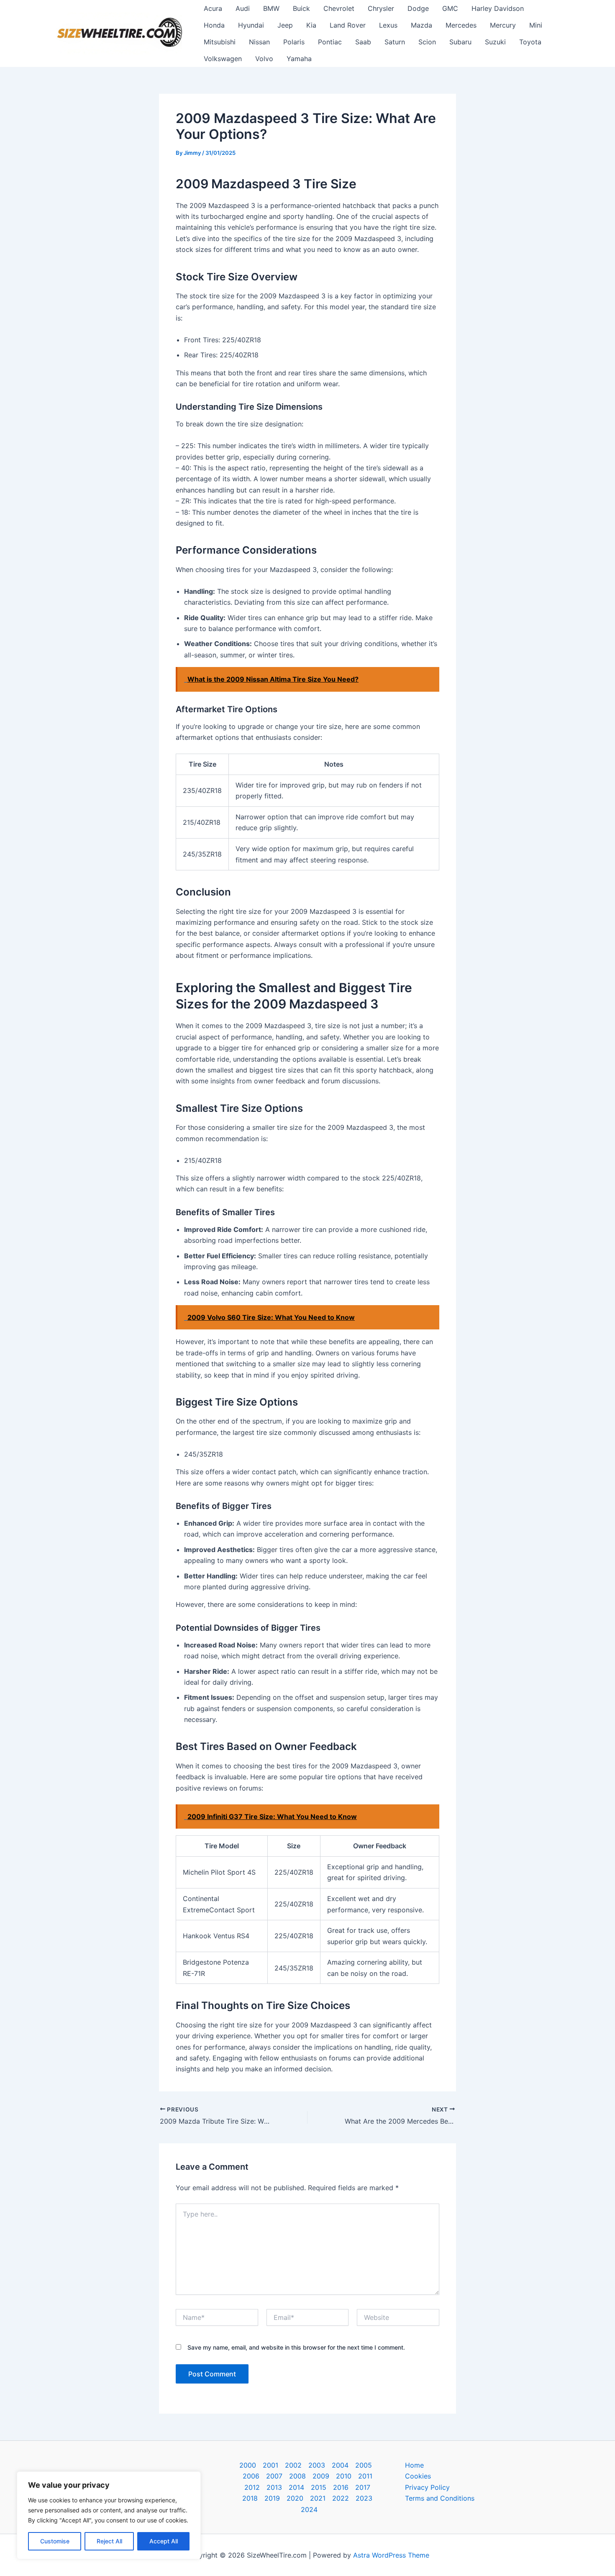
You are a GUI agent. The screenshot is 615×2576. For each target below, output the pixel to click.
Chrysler (381, 8)
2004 (340, 2465)
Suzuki (495, 42)
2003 (317, 2465)
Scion (427, 42)
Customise (55, 2541)
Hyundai (251, 25)
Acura (213, 8)
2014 (296, 2487)
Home (414, 2465)
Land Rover (348, 25)
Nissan (259, 42)
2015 (319, 2487)
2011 (365, 2476)
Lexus (388, 25)
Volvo (264, 59)
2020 (295, 2498)
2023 (364, 2498)
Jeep (285, 25)
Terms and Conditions (440, 2498)
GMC (450, 8)
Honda (214, 25)
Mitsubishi (220, 42)
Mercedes (461, 25)
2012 (252, 2487)
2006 (251, 2476)
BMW (271, 8)
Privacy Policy (427, 2487)
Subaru (460, 42)
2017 (363, 2487)
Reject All (109, 2541)
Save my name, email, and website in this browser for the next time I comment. (296, 2347)
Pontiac (330, 42)
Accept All (164, 2541)
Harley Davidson (498, 8)
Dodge (418, 8)
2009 (321, 2476)
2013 (274, 2487)
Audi (243, 8)
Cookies (418, 2476)
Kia (311, 25)
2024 (309, 2509)
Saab (363, 42)
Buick (301, 8)
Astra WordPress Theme (391, 2555)
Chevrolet (339, 8)
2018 (250, 2498)
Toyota (530, 42)
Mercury (503, 25)
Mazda (422, 25)
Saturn (395, 42)
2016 (341, 2487)
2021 (318, 2498)
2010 (344, 2476)
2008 (297, 2476)
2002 (293, 2465)
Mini (536, 25)
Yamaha (299, 59)
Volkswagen (223, 59)
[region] (109, 2515)
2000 (248, 2465)
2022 (341, 2498)
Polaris (294, 42)
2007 (274, 2476)
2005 (364, 2465)
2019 (272, 2498)
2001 (270, 2465)
